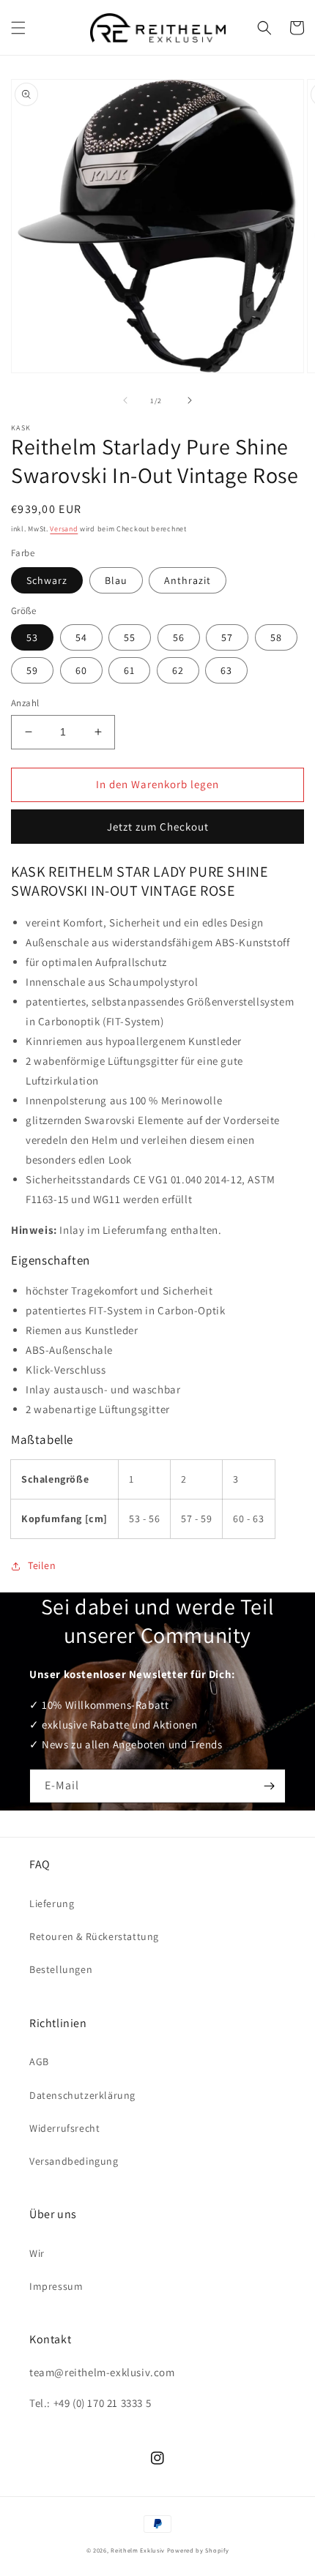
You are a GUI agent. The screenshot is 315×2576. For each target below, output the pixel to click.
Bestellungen (61, 1969)
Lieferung (52, 1903)
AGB (39, 2062)
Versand (64, 529)
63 (226, 670)
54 (81, 637)
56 (179, 637)
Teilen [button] (42, 1565)
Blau (116, 580)
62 (178, 670)
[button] (18, 28)
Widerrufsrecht (64, 2128)
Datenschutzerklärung (82, 2095)
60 (81, 670)
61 (129, 670)
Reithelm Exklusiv (138, 2550)
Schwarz (47, 580)
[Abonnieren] (269, 1786)
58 (276, 637)
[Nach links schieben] (125, 400)
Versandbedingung (74, 2161)
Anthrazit (188, 580)
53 (32, 637)
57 (227, 637)
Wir (37, 2253)
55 (130, 637)
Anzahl (25, 703)
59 (32, 670)
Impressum (56, 2286)
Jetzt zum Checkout (158, 827)
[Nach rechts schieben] (190, 400)
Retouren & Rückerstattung (94, 1936)
